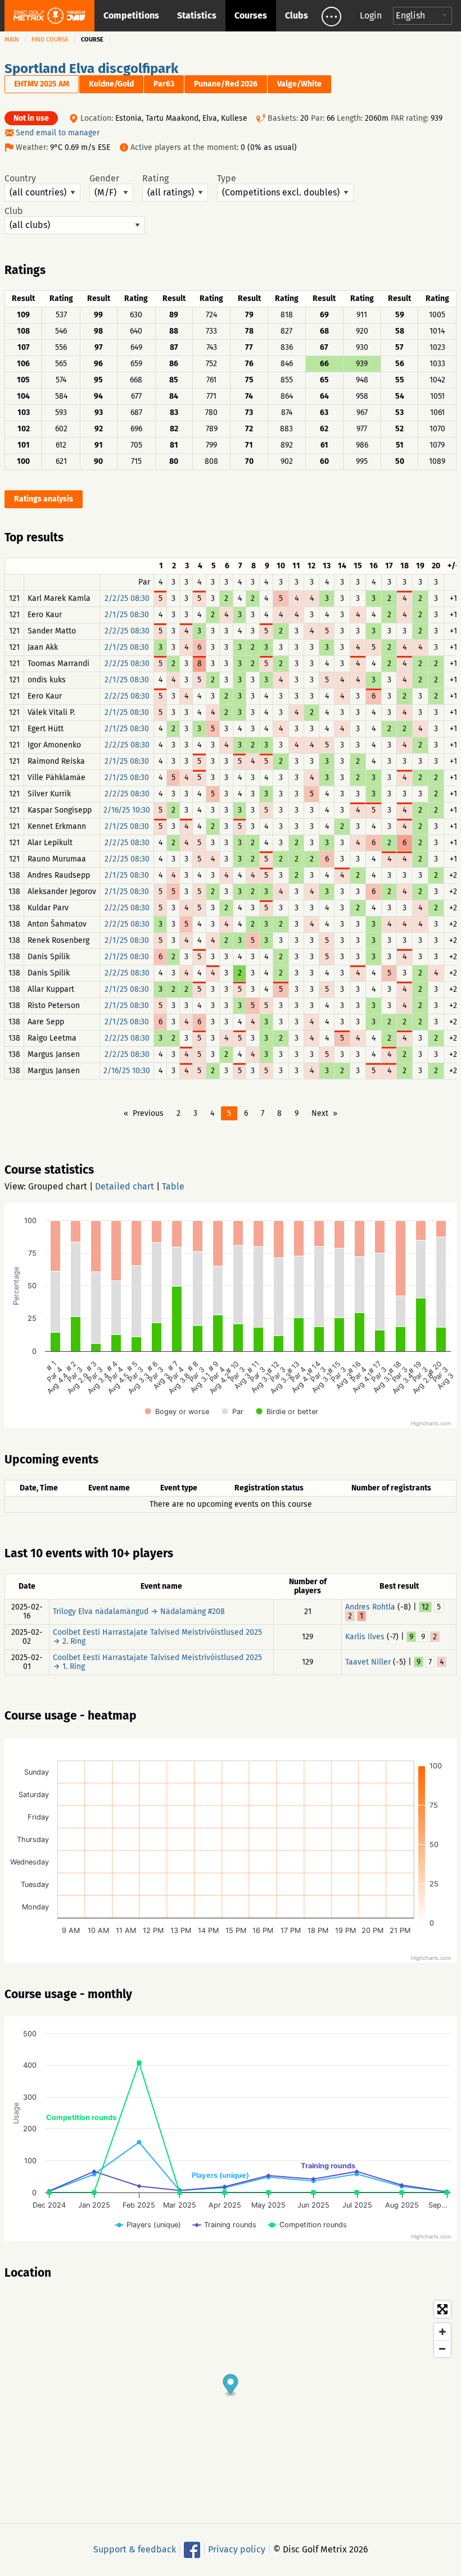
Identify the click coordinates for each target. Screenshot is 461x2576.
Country (20, 179)
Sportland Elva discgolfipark (91, 69)
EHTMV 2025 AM (42, 84)
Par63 (164, 84)
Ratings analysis (44, 499)
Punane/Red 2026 (226, 84)
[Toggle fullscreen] (442, 2309)
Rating (155, 179)
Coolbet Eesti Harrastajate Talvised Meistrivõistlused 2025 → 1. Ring (157, 1662)
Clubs (297, 15)
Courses (251, 15)
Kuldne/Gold (111, 84)
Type (227, 179)
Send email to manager (58, 133)
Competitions (131, 15)
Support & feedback (135, 2549)
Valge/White (299, 84)
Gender (104, 179)
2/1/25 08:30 (127, 615)
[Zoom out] (442, 2349)
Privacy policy (237, 2549)
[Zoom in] (442, 2332)
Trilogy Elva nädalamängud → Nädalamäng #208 (139, 1611)
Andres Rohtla (370, 1607)
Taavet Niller (368, 1662)
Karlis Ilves (365, 1637)
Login (371, 15)
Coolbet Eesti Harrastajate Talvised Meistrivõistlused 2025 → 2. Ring (157, 1637)
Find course (50, 40)
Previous (148, 1113)
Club (14, 211)
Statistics (197, 15)
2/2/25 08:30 (127, 598)
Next (320, 1113)
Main (12, 40)
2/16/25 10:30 (127, 810)
